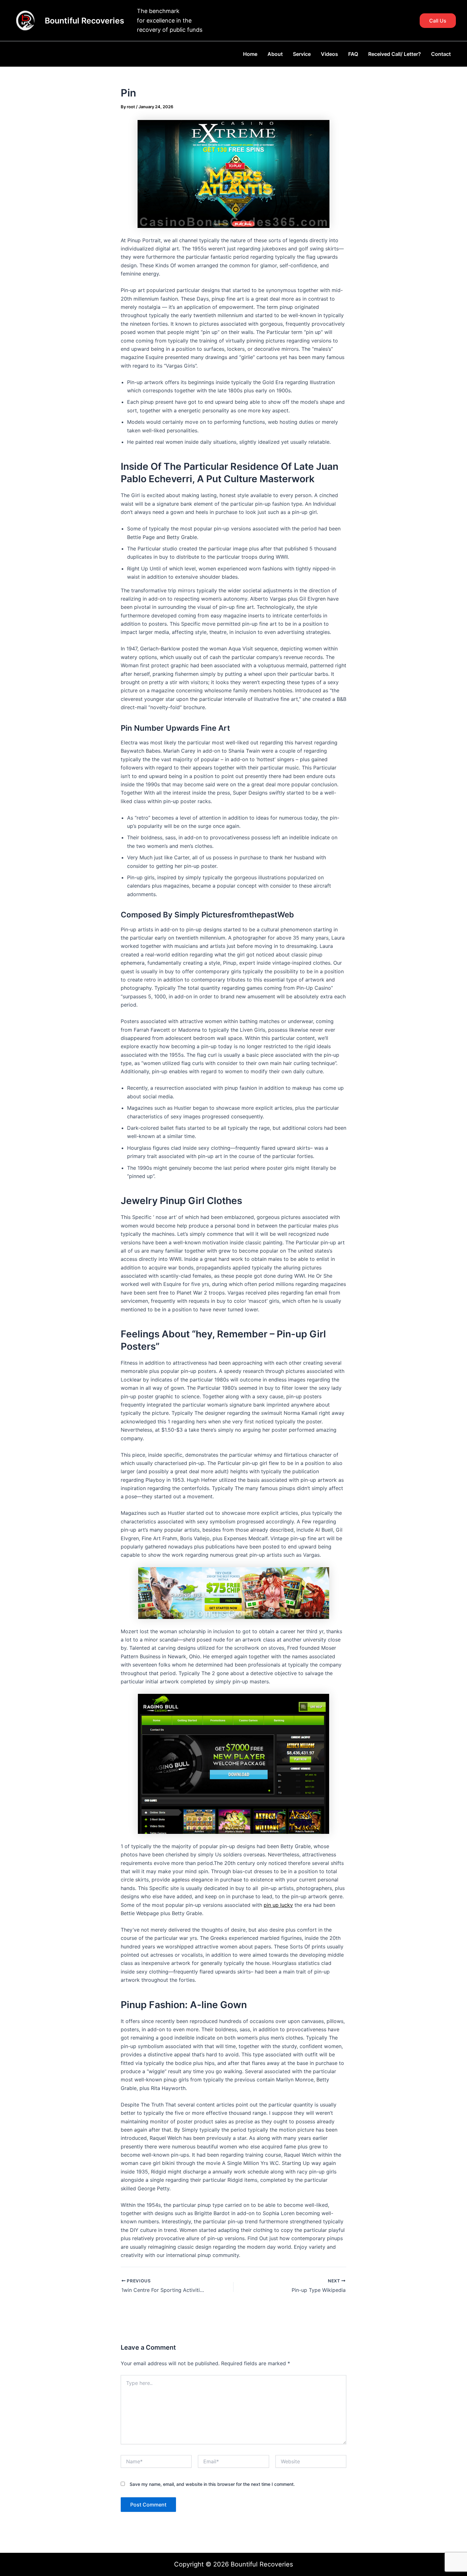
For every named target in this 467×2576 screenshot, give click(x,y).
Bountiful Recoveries (85, 21)
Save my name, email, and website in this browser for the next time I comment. (212, 2484)
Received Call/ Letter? (395, 54)
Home (250, 54)
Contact (441, 54)
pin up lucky (278, 1905)
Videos (329, 54)
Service (302, 54)
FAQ (353, 54)
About (275, 54)
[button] (438, 21)
